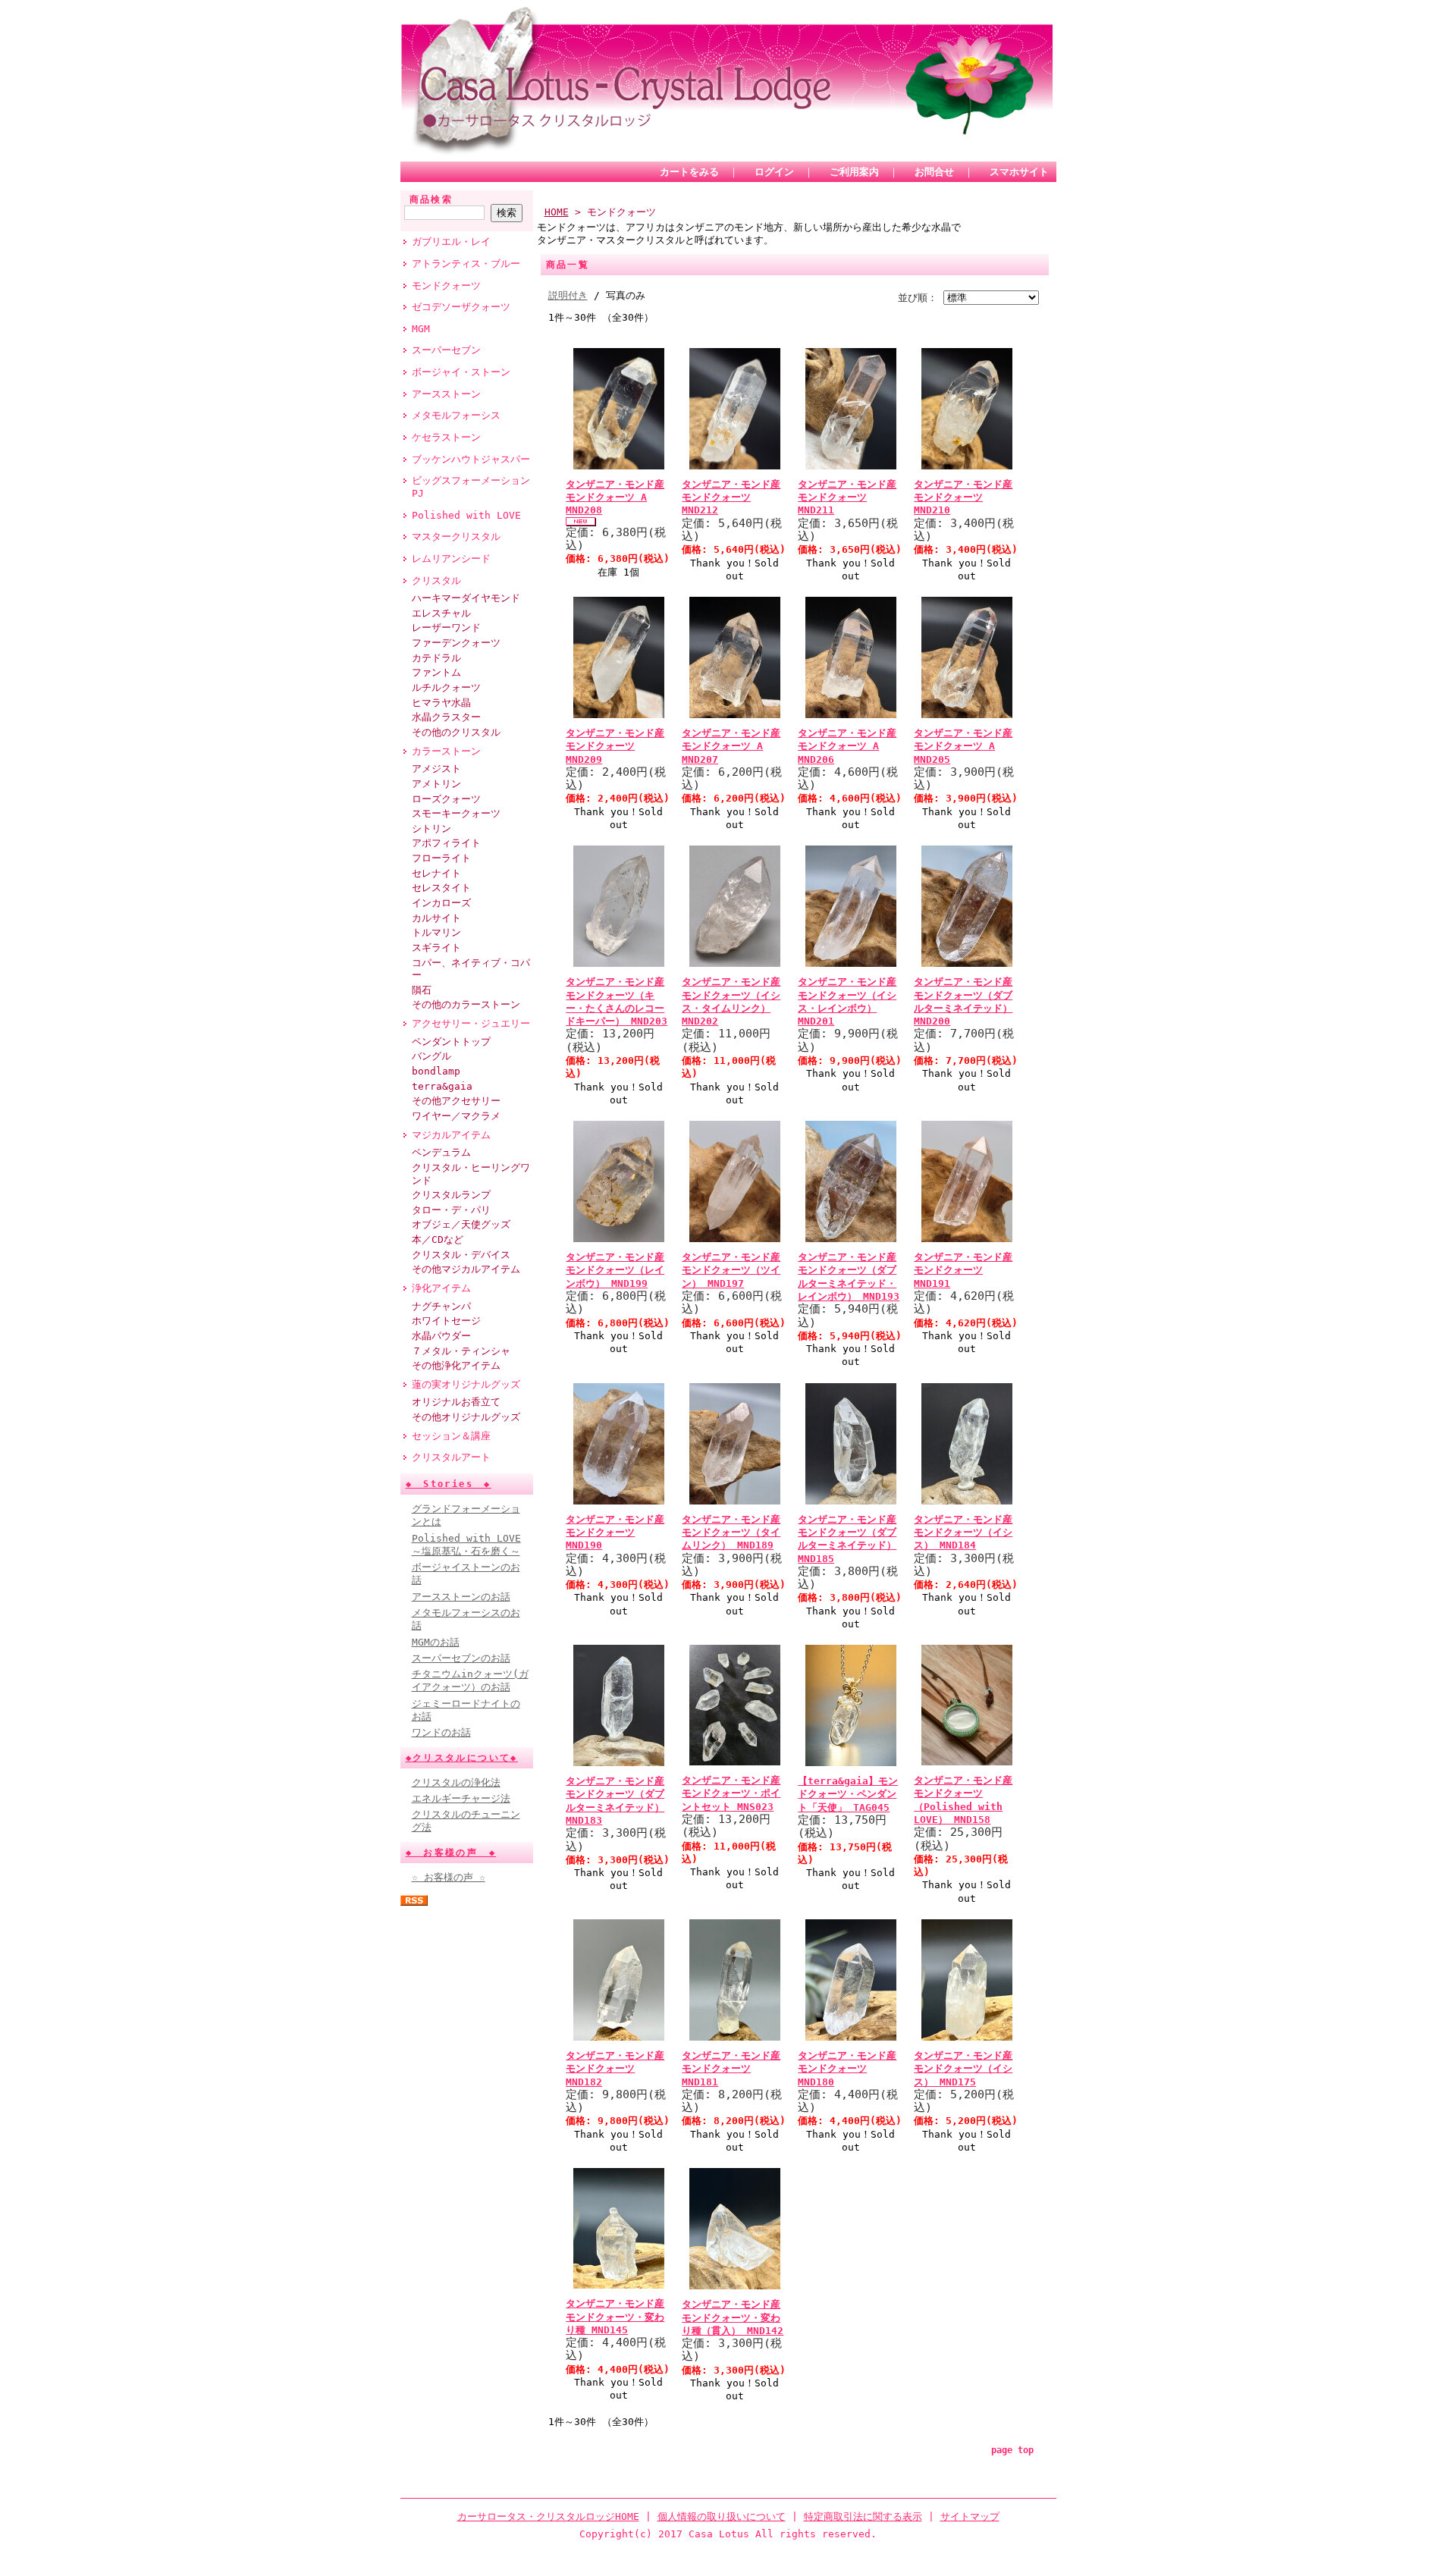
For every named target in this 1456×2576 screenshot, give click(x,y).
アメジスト (436, 769)
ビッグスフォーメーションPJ (471, 487)
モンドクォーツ (446, 286)
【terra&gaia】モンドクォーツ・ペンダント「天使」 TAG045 (848, 1794)
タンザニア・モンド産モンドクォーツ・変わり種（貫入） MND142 (733, 2317)
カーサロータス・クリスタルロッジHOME (548, 2516)
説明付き (568, 295)
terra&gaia (442, 1086)
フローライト (441, 858)
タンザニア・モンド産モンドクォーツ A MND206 (847, 746)
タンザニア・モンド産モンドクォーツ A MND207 (731, 746)
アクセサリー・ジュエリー (471, 1023)
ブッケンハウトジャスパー (471, 459)
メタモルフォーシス (456, 415)
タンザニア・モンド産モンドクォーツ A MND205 (963, 746)
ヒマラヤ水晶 (441, 703)
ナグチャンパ (441, 1306)
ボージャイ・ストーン (461, 372)
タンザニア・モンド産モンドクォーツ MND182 (615, 2069)
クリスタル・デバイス (461, 1255)
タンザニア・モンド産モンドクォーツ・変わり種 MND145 (615, 2317)
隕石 (422, 990)
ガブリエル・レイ (451, 242)
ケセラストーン (446, 437)
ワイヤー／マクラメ (456, 1116)
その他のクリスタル (456, 732)
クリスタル (436, 580)
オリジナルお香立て (456, 1402)
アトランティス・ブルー (466, 264)
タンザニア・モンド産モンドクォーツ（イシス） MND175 (963, 2069)
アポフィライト (446, 843)
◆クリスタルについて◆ (462, 1758)
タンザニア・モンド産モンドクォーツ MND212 (731, 497)
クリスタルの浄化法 (456, 1782)
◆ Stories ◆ (449, 1484)
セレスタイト (441, 888)
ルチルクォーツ (446, 687)
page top (1012, 2450)
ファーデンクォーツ (456, 643)
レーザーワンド (446, 628)
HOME (557, 212)
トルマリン (436, 932)
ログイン (774, 172)
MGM (421, 329)
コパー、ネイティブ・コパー (471, 969)
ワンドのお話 (441, 1732)
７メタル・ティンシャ (461, 1351)
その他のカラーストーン (466, 1004)
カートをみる (689, 172)
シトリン (431, 828)
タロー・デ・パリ (451, 1210)
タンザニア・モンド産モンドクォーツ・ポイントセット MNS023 (731, 1793)
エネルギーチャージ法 (461, 1798)
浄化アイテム (441, 1288)
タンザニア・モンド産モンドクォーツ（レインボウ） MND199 (615, 1270)
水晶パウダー (441, 1336)
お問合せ (934, 172)
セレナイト (436, 873)
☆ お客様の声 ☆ (449, 1877)
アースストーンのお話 (461, 1597)
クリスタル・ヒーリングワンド (471, 1174)
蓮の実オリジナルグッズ (466, 1384)
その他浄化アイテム (456, 1365)
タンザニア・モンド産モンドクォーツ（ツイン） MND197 (731, 1270)
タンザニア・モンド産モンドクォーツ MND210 (963, 497)
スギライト (436, 948)
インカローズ (441, 903)
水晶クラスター (446, 717)
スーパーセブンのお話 (461, 1658)
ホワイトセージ (446, 1321)
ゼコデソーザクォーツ (461, 307)
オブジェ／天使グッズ (461, 1224)
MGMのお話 (436, 1642)
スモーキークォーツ (456, 813)
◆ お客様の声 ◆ (451, 1853)
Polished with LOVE (466, 515)
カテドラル (436, 658)
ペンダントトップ (451, 1042)
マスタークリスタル (456, 537)
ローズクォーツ (446, 799)
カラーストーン (446, 751)
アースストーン (446, 394)
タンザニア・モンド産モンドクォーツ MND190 (615, 1533)
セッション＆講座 (451, 1436)
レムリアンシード (451, 558)
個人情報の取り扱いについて (722, 2516)
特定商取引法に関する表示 (863, 2516)
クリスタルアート (451, 1457)
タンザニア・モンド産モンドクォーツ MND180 (847, 2069)
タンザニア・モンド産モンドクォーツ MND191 (963, 1270)
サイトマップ (970, 2516)
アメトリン (436, 784)
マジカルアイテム (451, 1135)
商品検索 (431, 199)
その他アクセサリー (456, 1101)
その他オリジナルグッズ (466, 1417)
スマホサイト (1019, 172)
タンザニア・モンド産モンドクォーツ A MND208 (615, 497)
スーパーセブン (446, 350)
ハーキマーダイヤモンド (466, 598)
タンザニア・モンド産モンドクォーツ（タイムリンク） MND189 (731, 1533)
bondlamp (436, 1071)
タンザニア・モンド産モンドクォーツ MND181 (731, 2069)
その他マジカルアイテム (466, 1269)
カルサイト (436, 918)
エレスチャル (441, 613)
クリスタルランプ (451, 1195)
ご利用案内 (854, 172)
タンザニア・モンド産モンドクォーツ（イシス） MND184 (963, 1533)
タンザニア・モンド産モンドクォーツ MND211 (847, 497)
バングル (431, 1056)
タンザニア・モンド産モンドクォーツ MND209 (615, 746)
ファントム (436, 672)
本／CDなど (438, 1239)
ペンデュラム (441, 1152)
